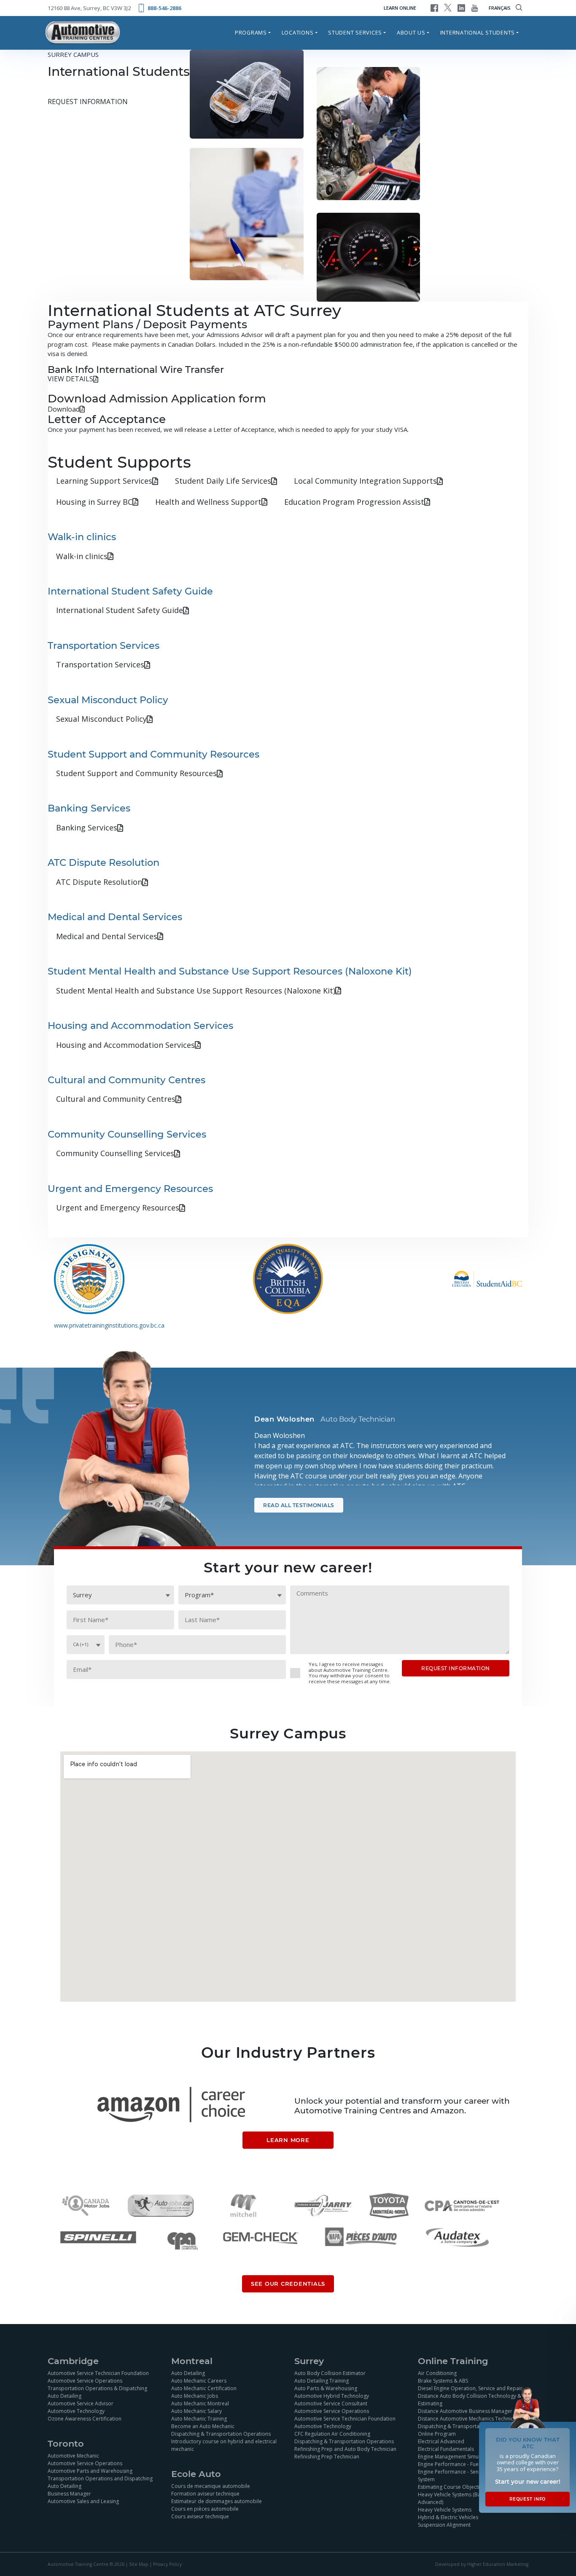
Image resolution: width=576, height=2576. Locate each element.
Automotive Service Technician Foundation (98, 2373)
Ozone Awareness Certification (85, 2418)
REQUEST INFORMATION (88, 102)
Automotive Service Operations (85, 2380)
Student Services (355, 32)
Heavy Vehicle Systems (445, 2509)
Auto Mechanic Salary (196, 2411)
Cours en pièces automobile (205, 2508)
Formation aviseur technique (205, 2493)
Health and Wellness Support (208, 502)
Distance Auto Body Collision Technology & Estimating (470, 2399)
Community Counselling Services (115, 1153)
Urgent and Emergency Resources (118, 1208)
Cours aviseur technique (200, 2516)
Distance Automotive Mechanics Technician (469, 2418)
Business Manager (69, 2493)
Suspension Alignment (444, 2524)
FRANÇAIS (500, 8)
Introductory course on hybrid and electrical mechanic (224, 2445)
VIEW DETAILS (70, 379)
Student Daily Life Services (223, 481)
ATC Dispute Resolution (99, 882)
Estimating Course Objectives (453, 2486)
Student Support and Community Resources (136, 773)
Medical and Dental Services (107, 936)
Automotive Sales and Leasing (83, 2501)
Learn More (288, 2140)
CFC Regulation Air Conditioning (332, 2433)
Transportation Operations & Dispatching (97, 2388)
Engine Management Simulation (455, 2456)
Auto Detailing (65, 2395)
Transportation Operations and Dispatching (100, 2478)
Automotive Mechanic (73, 2455)
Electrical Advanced (441, 2441)
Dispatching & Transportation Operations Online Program (468, 2430)
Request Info (528, 2499)
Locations (298, 32)
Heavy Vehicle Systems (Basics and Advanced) (459, 2498)
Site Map (139, 2564)
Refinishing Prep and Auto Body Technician (345, 2449)
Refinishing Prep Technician (327, 2456)
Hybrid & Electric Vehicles (448, 2517)
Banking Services (87, 827)
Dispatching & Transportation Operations (221, 2433)
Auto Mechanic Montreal (200, 2403)
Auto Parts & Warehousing (326, 2388)
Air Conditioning (437, 2373)
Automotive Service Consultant (331, 2403)
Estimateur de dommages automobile (217, 2501)
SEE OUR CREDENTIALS (288, 2284)
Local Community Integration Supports (365, 481)
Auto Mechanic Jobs (195, 2395)
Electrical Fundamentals (446, 2449)
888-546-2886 (164, 8)
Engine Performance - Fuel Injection (460, 2464)
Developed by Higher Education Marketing (482, 2564)
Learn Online (400, 8)
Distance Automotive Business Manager (465, 2411)
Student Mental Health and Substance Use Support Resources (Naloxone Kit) (196, 991)
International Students (478, 32)
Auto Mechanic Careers (199, 2380)
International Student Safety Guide (120, 610)
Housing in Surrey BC (94, 502)
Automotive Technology (76, 2411)
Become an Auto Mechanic (203, 2426)
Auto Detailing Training (322, 2380)
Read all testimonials (299, 1505)
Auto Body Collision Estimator (330, 2373)
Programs (251, 32)
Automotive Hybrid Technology (332, 2395)
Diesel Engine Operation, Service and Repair (470, 2388)
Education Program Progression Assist (354, 502)
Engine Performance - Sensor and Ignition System (467, 2475)
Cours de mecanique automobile (211, 2486)
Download (64, 409)
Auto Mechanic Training (199, 2418)
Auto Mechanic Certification (204, 2388)
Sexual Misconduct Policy (101, 719)
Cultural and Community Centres (116, 1099)
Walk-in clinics (82, 556)
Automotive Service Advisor (81, 2403)
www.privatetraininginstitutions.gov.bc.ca (109, 1325)
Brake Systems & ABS (443, 2380)
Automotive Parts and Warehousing (90, 2470)
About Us (411, 32)
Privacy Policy (167, 2564)
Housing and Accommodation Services (125, 1045)
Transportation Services (100, 664)
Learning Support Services (104, 481)
